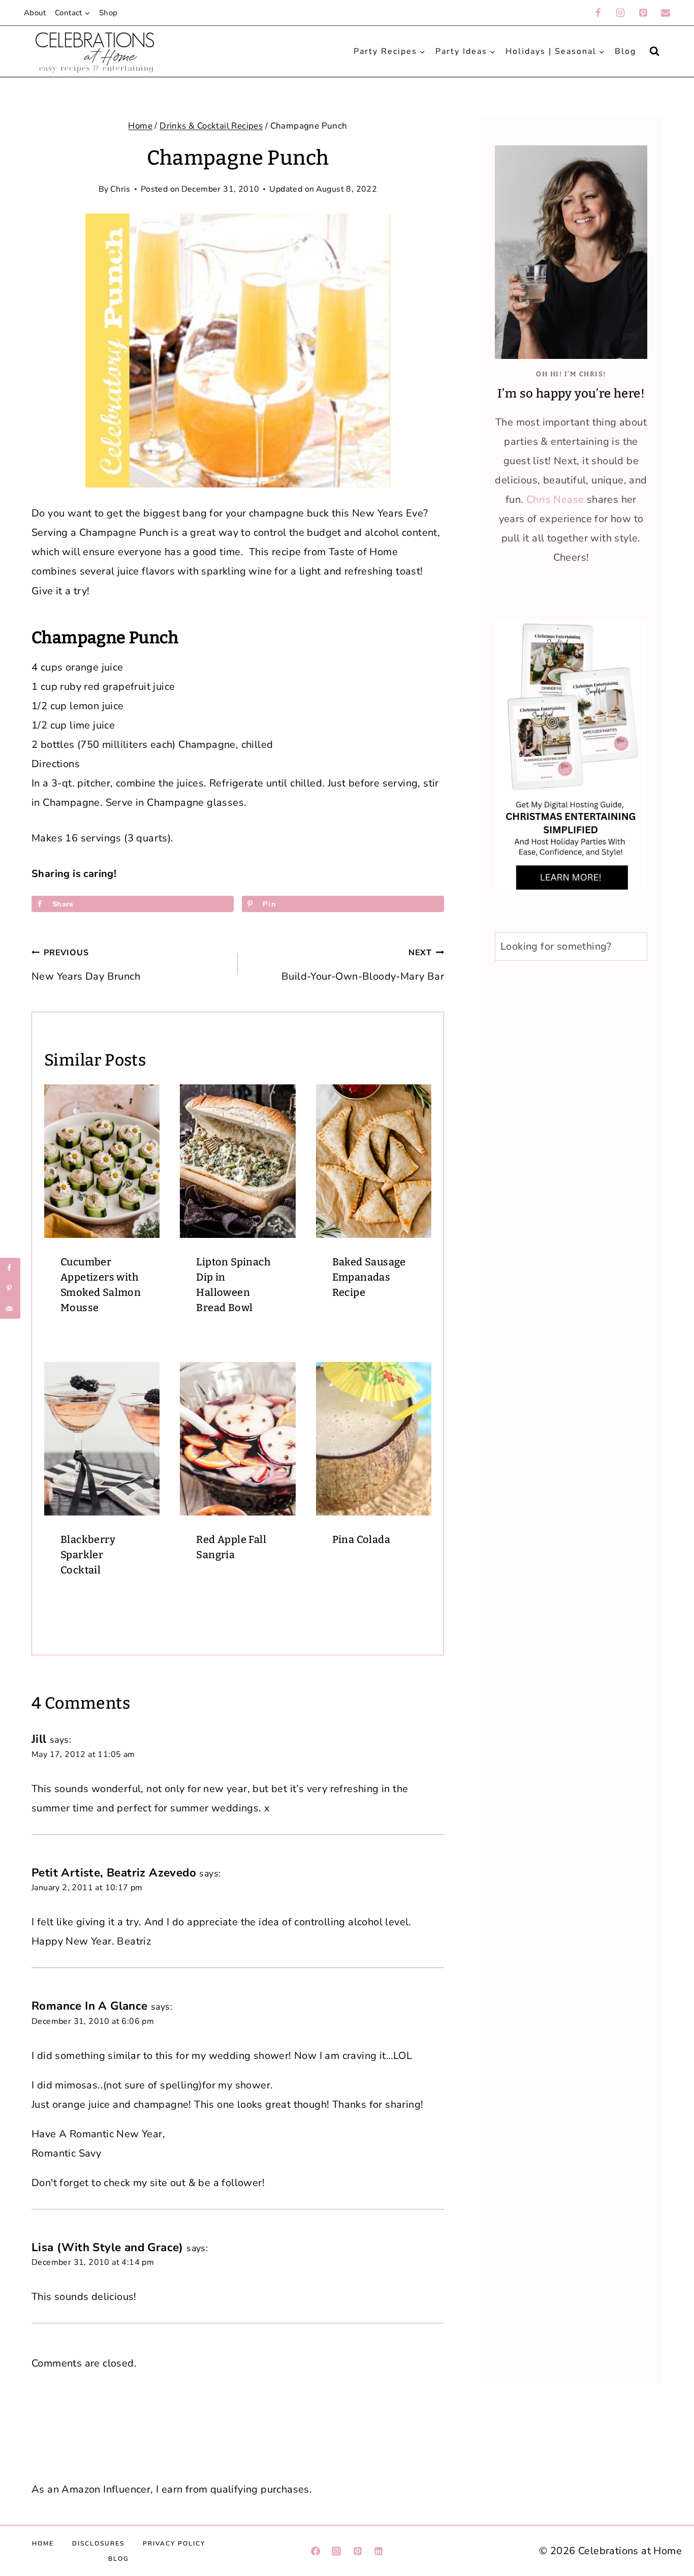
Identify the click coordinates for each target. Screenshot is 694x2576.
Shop (108, 13)
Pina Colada (361, 1539)
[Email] (666, 13)
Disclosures (98, 2543)
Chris (120, 189)
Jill (39, 1739)
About (35, 13)
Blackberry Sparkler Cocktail (88, 1555)
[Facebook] (598, 13)
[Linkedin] (378, 2551)
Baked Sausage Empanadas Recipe (369, 1277)
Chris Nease (555, 499)
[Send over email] (10, 1309)
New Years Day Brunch (86, 965)
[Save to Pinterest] (10, 1288)
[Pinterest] (643, 13)
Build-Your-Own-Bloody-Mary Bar (363, 965)
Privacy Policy (174, 2543)
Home (43, 2543)
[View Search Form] (654, 51)
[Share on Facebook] (10, 1268)
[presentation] (102, 1161)
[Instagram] (620, 13)
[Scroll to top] (668, 2382)
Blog (625, 51)
